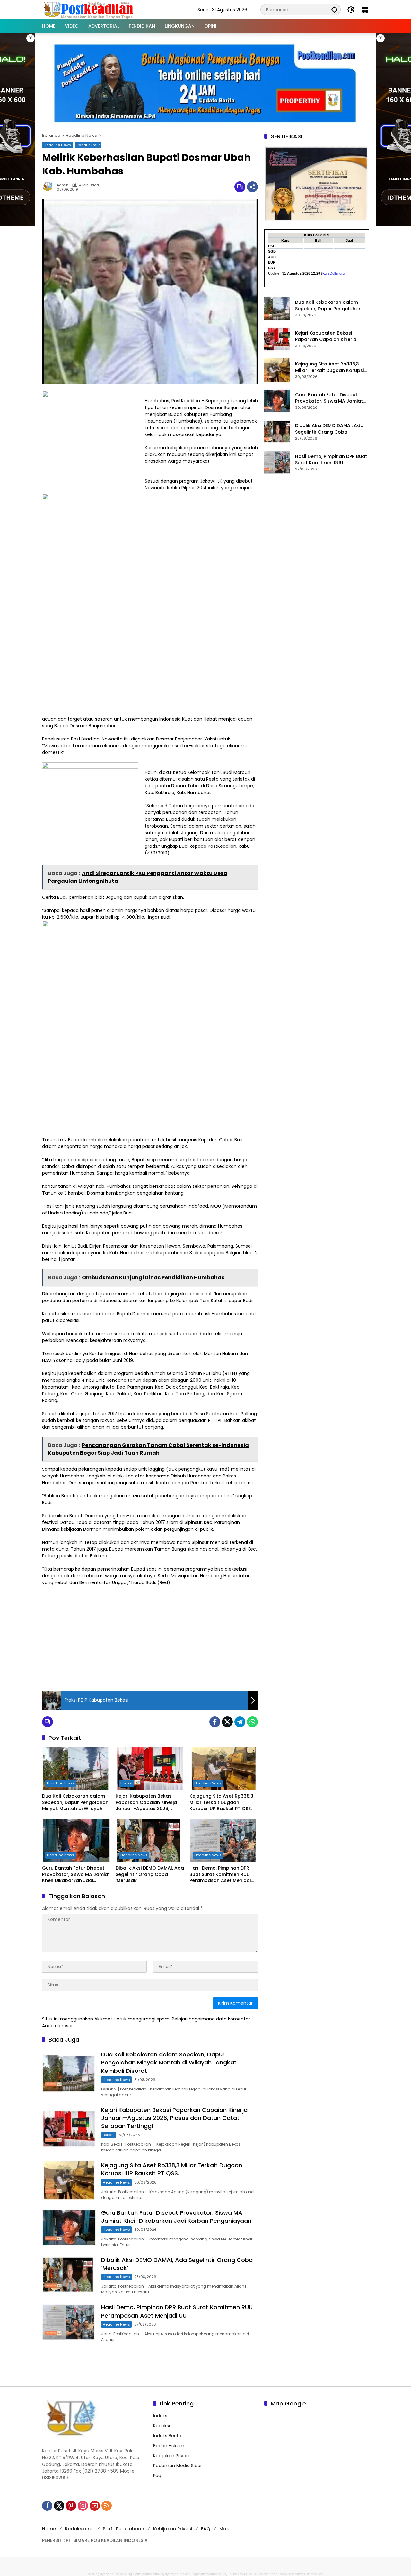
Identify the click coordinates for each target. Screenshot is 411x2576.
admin (63, 185)
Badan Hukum (169, 2446)
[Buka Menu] (365, 10)
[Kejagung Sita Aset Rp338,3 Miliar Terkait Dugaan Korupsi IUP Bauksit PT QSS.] (224, 1768)
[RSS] (107, 2506)
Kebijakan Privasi (171, 2456)
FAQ (206, 2529)
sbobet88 (300, 2574)
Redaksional (79, 2529)
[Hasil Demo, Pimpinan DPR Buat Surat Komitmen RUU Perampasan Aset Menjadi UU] (224, 1840)
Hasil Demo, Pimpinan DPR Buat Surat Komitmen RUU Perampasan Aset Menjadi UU (220, 1875)
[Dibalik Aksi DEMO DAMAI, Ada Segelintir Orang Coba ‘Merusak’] (150, 1840)
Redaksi (162, 2426)
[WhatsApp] (252, 1722)
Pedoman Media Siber (178, 2466)
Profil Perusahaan (123, 2529)
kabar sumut (88, 145)
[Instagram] (83, 2506)
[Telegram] (240, 1722)
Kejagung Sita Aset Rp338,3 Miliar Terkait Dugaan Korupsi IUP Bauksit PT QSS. (221, 1802)
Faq (157, 2475)
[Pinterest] (71, 2506)
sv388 (222, 2574)
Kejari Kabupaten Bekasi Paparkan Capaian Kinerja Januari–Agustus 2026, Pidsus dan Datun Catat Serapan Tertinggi (146, 1803)
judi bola (233, 2574)
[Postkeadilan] (90, 9)
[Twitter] (227, 1722)
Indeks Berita (167, 2436)
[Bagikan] (252, 187)
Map (224, 2529)
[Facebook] (215, 1722)
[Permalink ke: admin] (49, 187)
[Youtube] (95, 2506)
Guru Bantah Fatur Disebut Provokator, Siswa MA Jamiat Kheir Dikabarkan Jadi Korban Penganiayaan (76, 1875)
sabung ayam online (104, 2574)
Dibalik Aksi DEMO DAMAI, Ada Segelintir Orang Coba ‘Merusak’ (150, 1874)
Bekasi (126, 1783)
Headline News (57, 145)
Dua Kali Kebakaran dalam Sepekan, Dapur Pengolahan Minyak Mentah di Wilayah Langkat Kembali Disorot (75, 1803)
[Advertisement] (150, 1637)
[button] (334, 9)
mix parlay (315, 2574)
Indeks (160, 2416)
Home (49, 2529)
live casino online (271, 2574)
